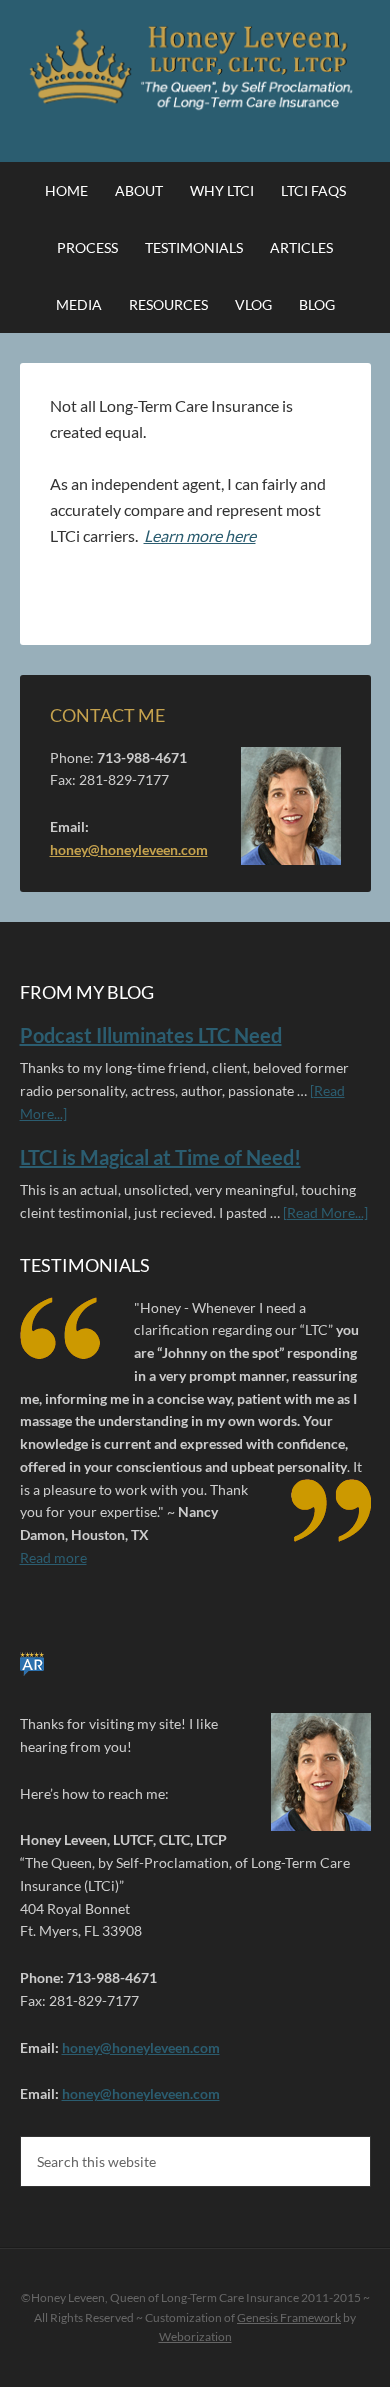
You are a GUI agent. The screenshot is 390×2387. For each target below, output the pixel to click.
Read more (53, 1557)
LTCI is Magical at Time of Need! (160, 1157)
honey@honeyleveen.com (129, 849)
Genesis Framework (289, 2317)
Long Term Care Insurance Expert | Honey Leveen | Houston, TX (195, 70)
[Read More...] (325, 1212)
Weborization (195, 2336)
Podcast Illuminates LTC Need (151, 1035)
